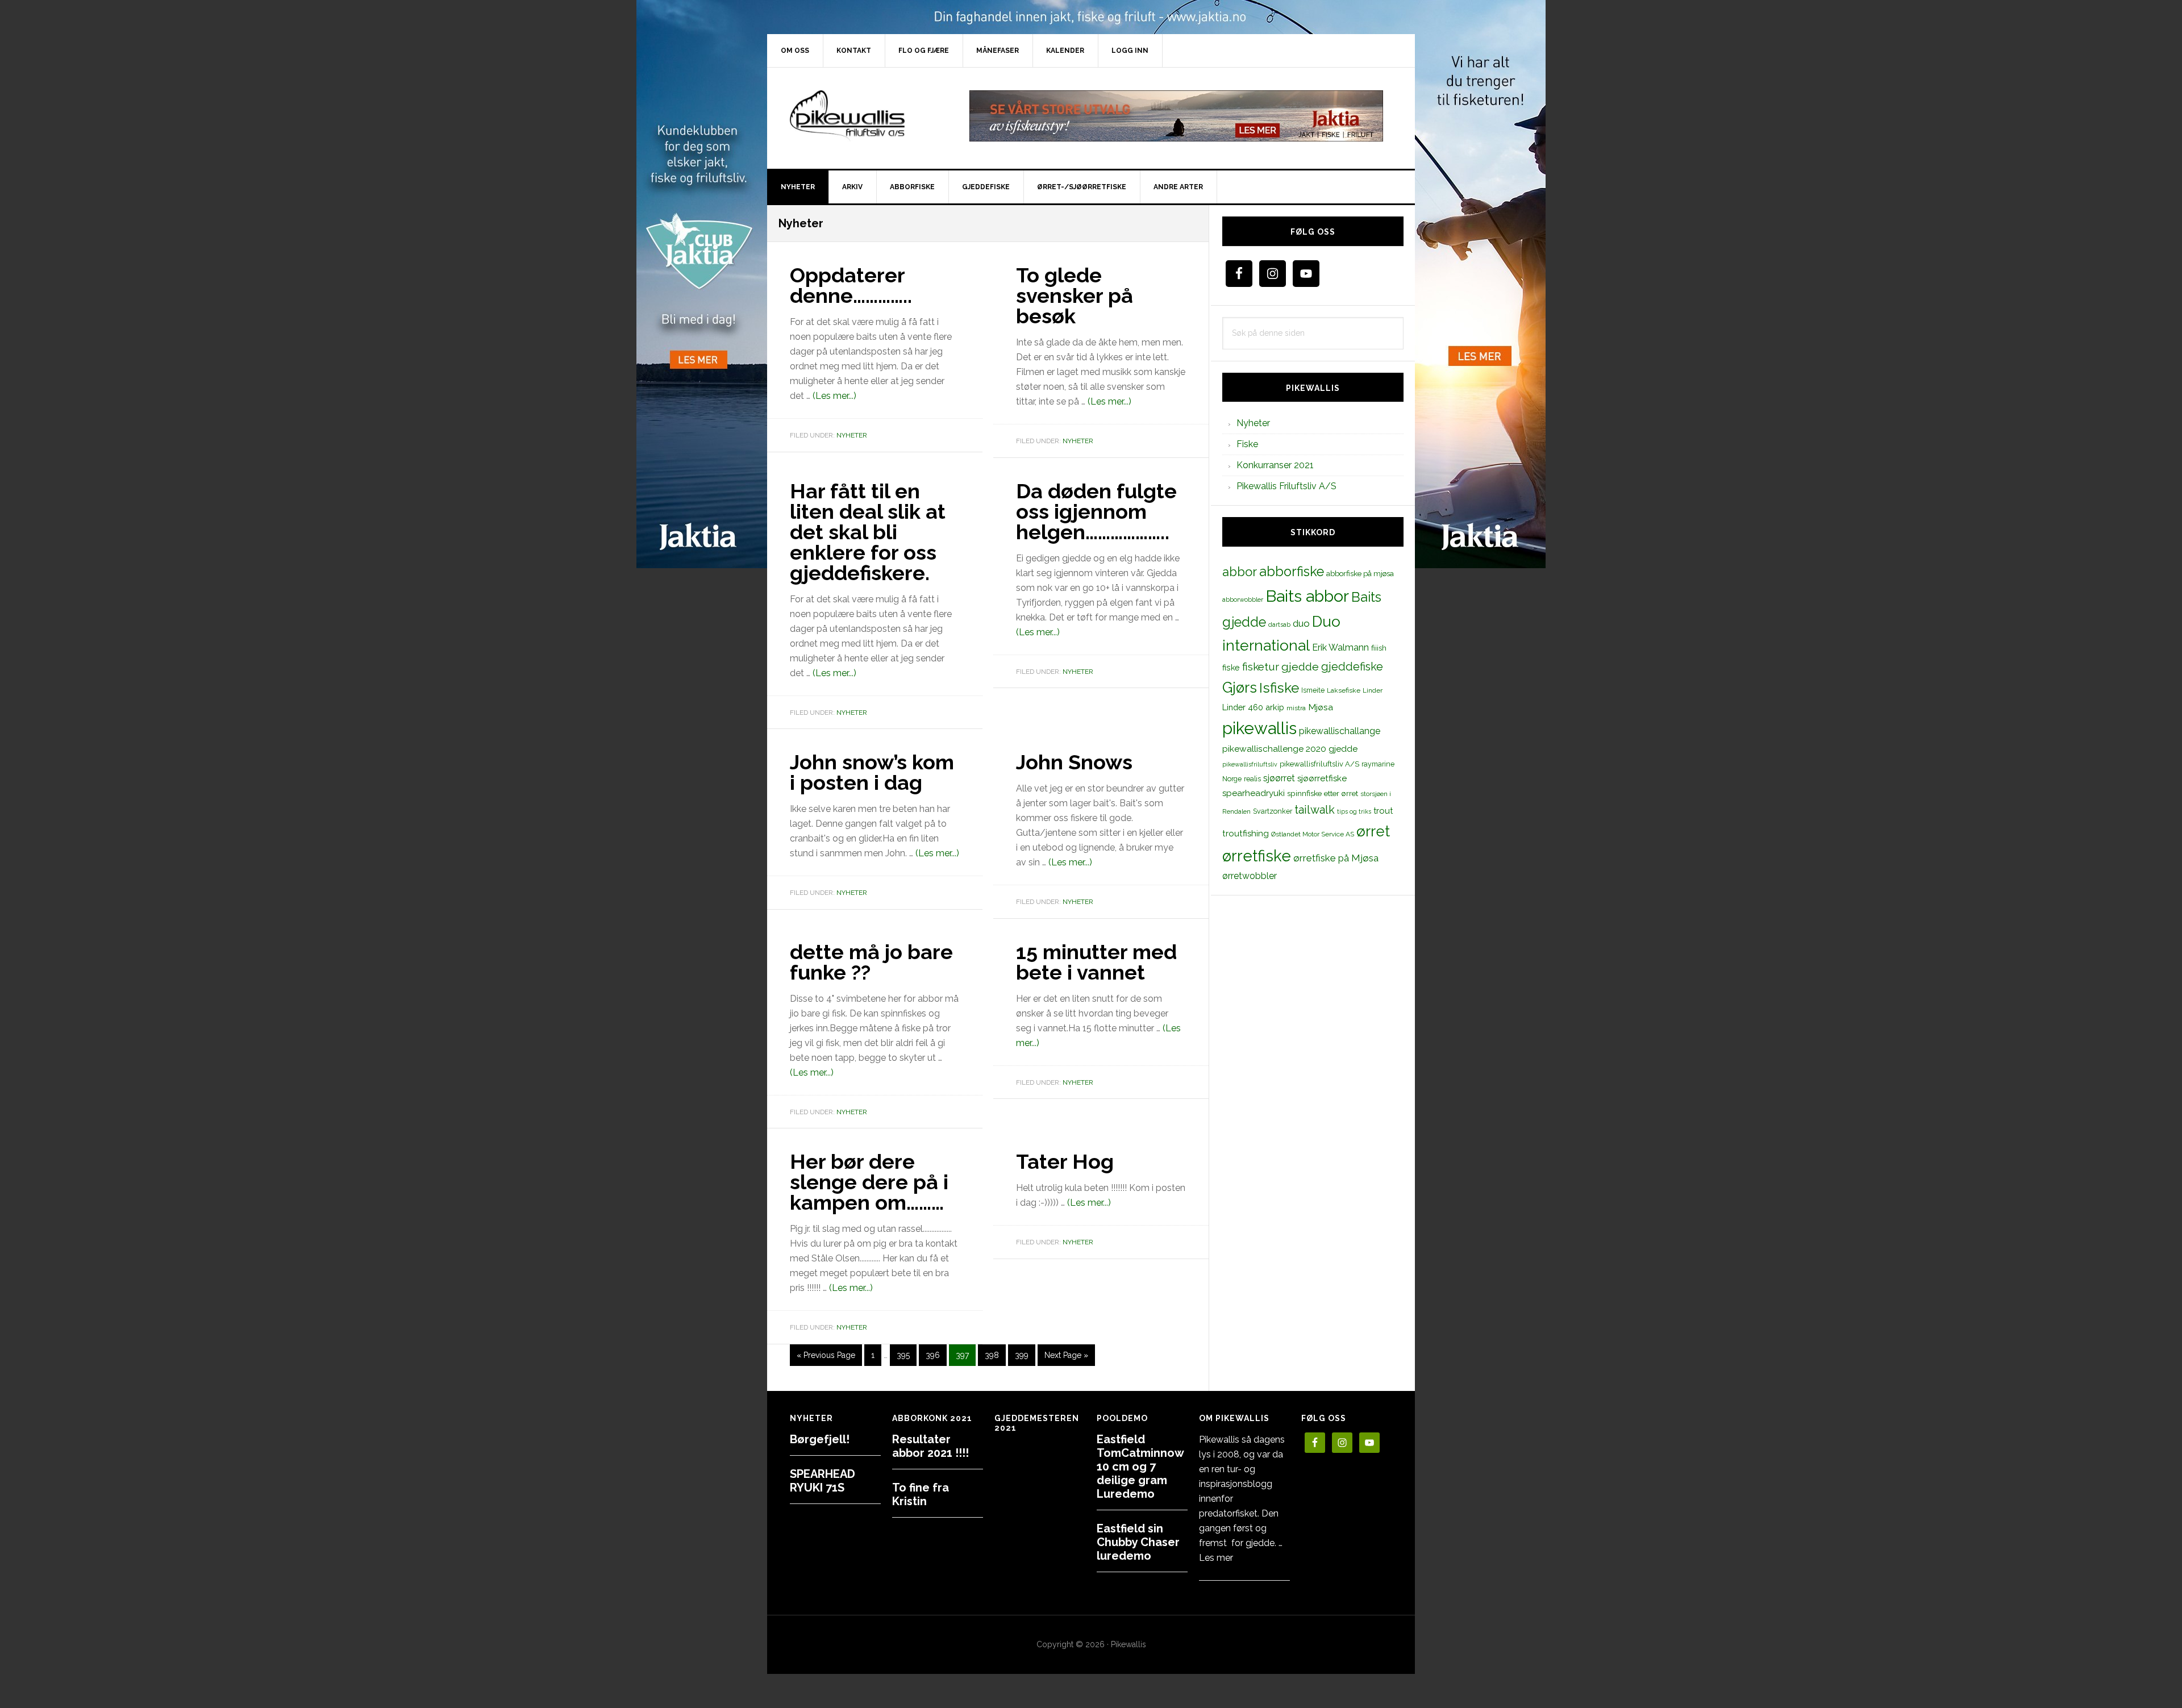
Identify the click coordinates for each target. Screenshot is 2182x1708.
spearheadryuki (1254, 793)
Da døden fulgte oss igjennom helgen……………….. (1096, 511)
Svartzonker (1273, 811)
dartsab (1279, 624)
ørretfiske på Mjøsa (1336, 858)
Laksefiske (1344, 690)
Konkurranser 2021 (1275, 465)
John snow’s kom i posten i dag (872, 772)
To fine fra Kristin (921, 1494)
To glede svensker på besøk (1075, 295)
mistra (1296, 708)
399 (1022, 1355)
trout (1383, 811)
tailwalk (1315, 810)
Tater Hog (1065, 1161)
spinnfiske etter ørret (1323, 793)
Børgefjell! (820, 1439)
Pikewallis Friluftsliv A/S (1286, 486)
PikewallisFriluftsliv (864, 116)
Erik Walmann (1340, 647)
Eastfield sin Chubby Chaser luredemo (1138, 1542)
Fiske (1247, 444)
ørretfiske (1257, 856)
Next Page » (1066, 1358)
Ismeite (1313, 690)
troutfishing (1246, 834)
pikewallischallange (1340, 731)
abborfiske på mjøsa (1360, 573)
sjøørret (1279, 778)
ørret (1373, 831)
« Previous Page (826, 1358)
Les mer (1216, 1558)
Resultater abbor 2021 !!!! (930, 1446)
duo (1301, 623)
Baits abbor (1307, 596)
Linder (1373, 690)
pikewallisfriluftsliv (1250, 764)
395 (904, 1355)
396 (933, 1355)
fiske (1231, 668)
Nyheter (852, 435)
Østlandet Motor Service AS (1313, 834)
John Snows (1074, 762)
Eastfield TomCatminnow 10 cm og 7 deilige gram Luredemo (1140, 1467)
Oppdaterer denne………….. (851, 285)
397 (963, 1355)
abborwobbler (1243, 599)
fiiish (1379, 648)
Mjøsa (1321, 707)
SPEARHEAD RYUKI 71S (823, 1481)
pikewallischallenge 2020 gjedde (1290, 749)
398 (992, 1355)
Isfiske (1279, 688)
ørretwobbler (1250, 876)
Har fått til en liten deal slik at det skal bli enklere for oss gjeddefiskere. (868, 532)
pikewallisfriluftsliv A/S (1319, 764)
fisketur (1261, 666)
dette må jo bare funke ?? (871, 962)
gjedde (1300, 667)
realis (1252, 779)
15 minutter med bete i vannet (1096, 962)
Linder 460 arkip (1253, 707)
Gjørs (1240, 688)
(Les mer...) (834, 396)
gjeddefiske (1352, 666)
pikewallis (1259, 728)
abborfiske (1292, 572)
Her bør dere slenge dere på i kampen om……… (869, 1182)
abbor (1240, 572)
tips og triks (1354, 811)
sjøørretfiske (1322, 778)
